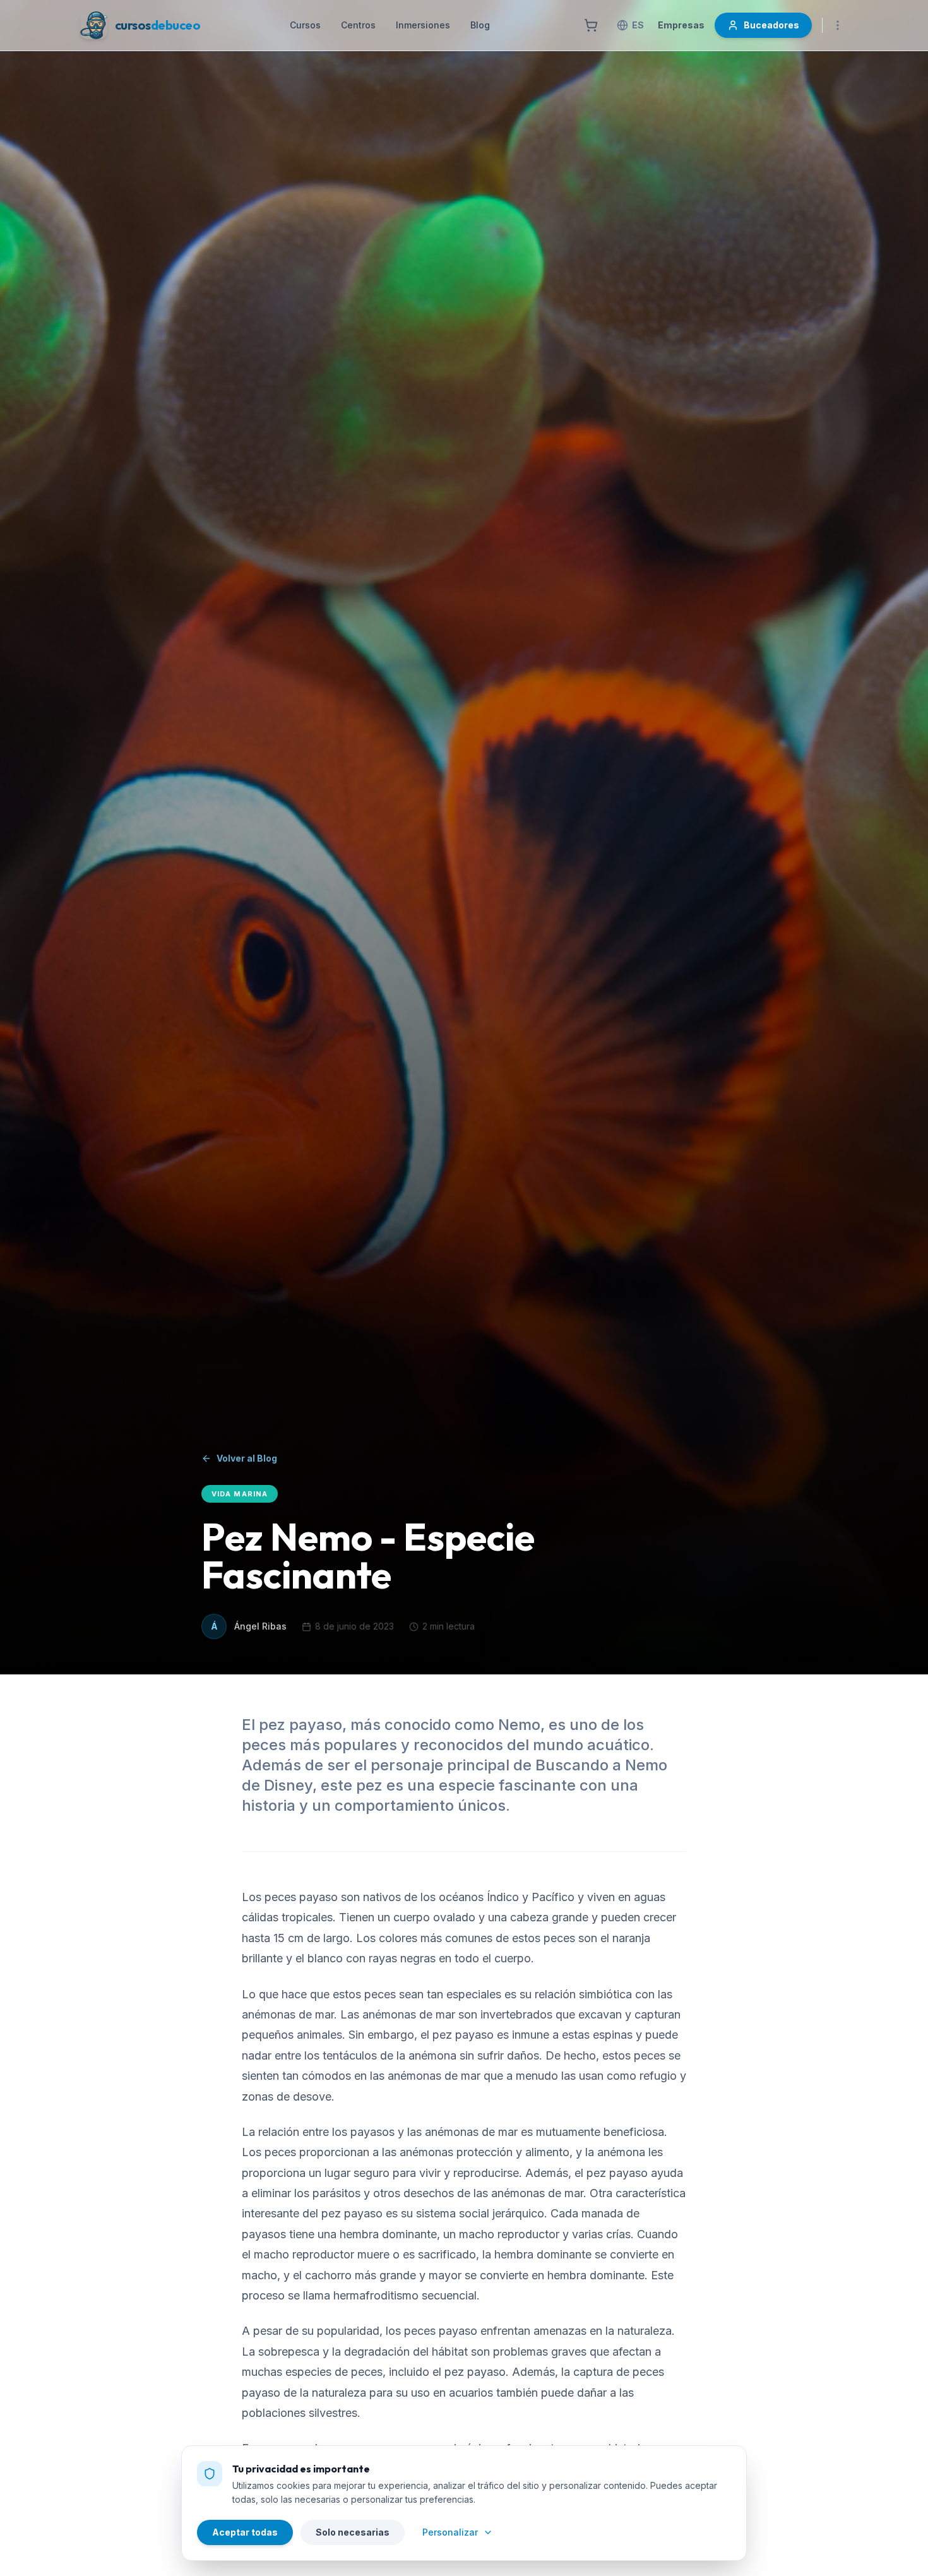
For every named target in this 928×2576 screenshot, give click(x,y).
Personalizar (450, 2532)
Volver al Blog (247, 1458)
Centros (358, 25)
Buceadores (771, 25)
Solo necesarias (353, 2532)
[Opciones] (838, 25)
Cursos (305, 25)
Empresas (681, 25)
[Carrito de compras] (591, 25)
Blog (480, 25)
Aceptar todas (245, 2532)
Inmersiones (423, 25)
